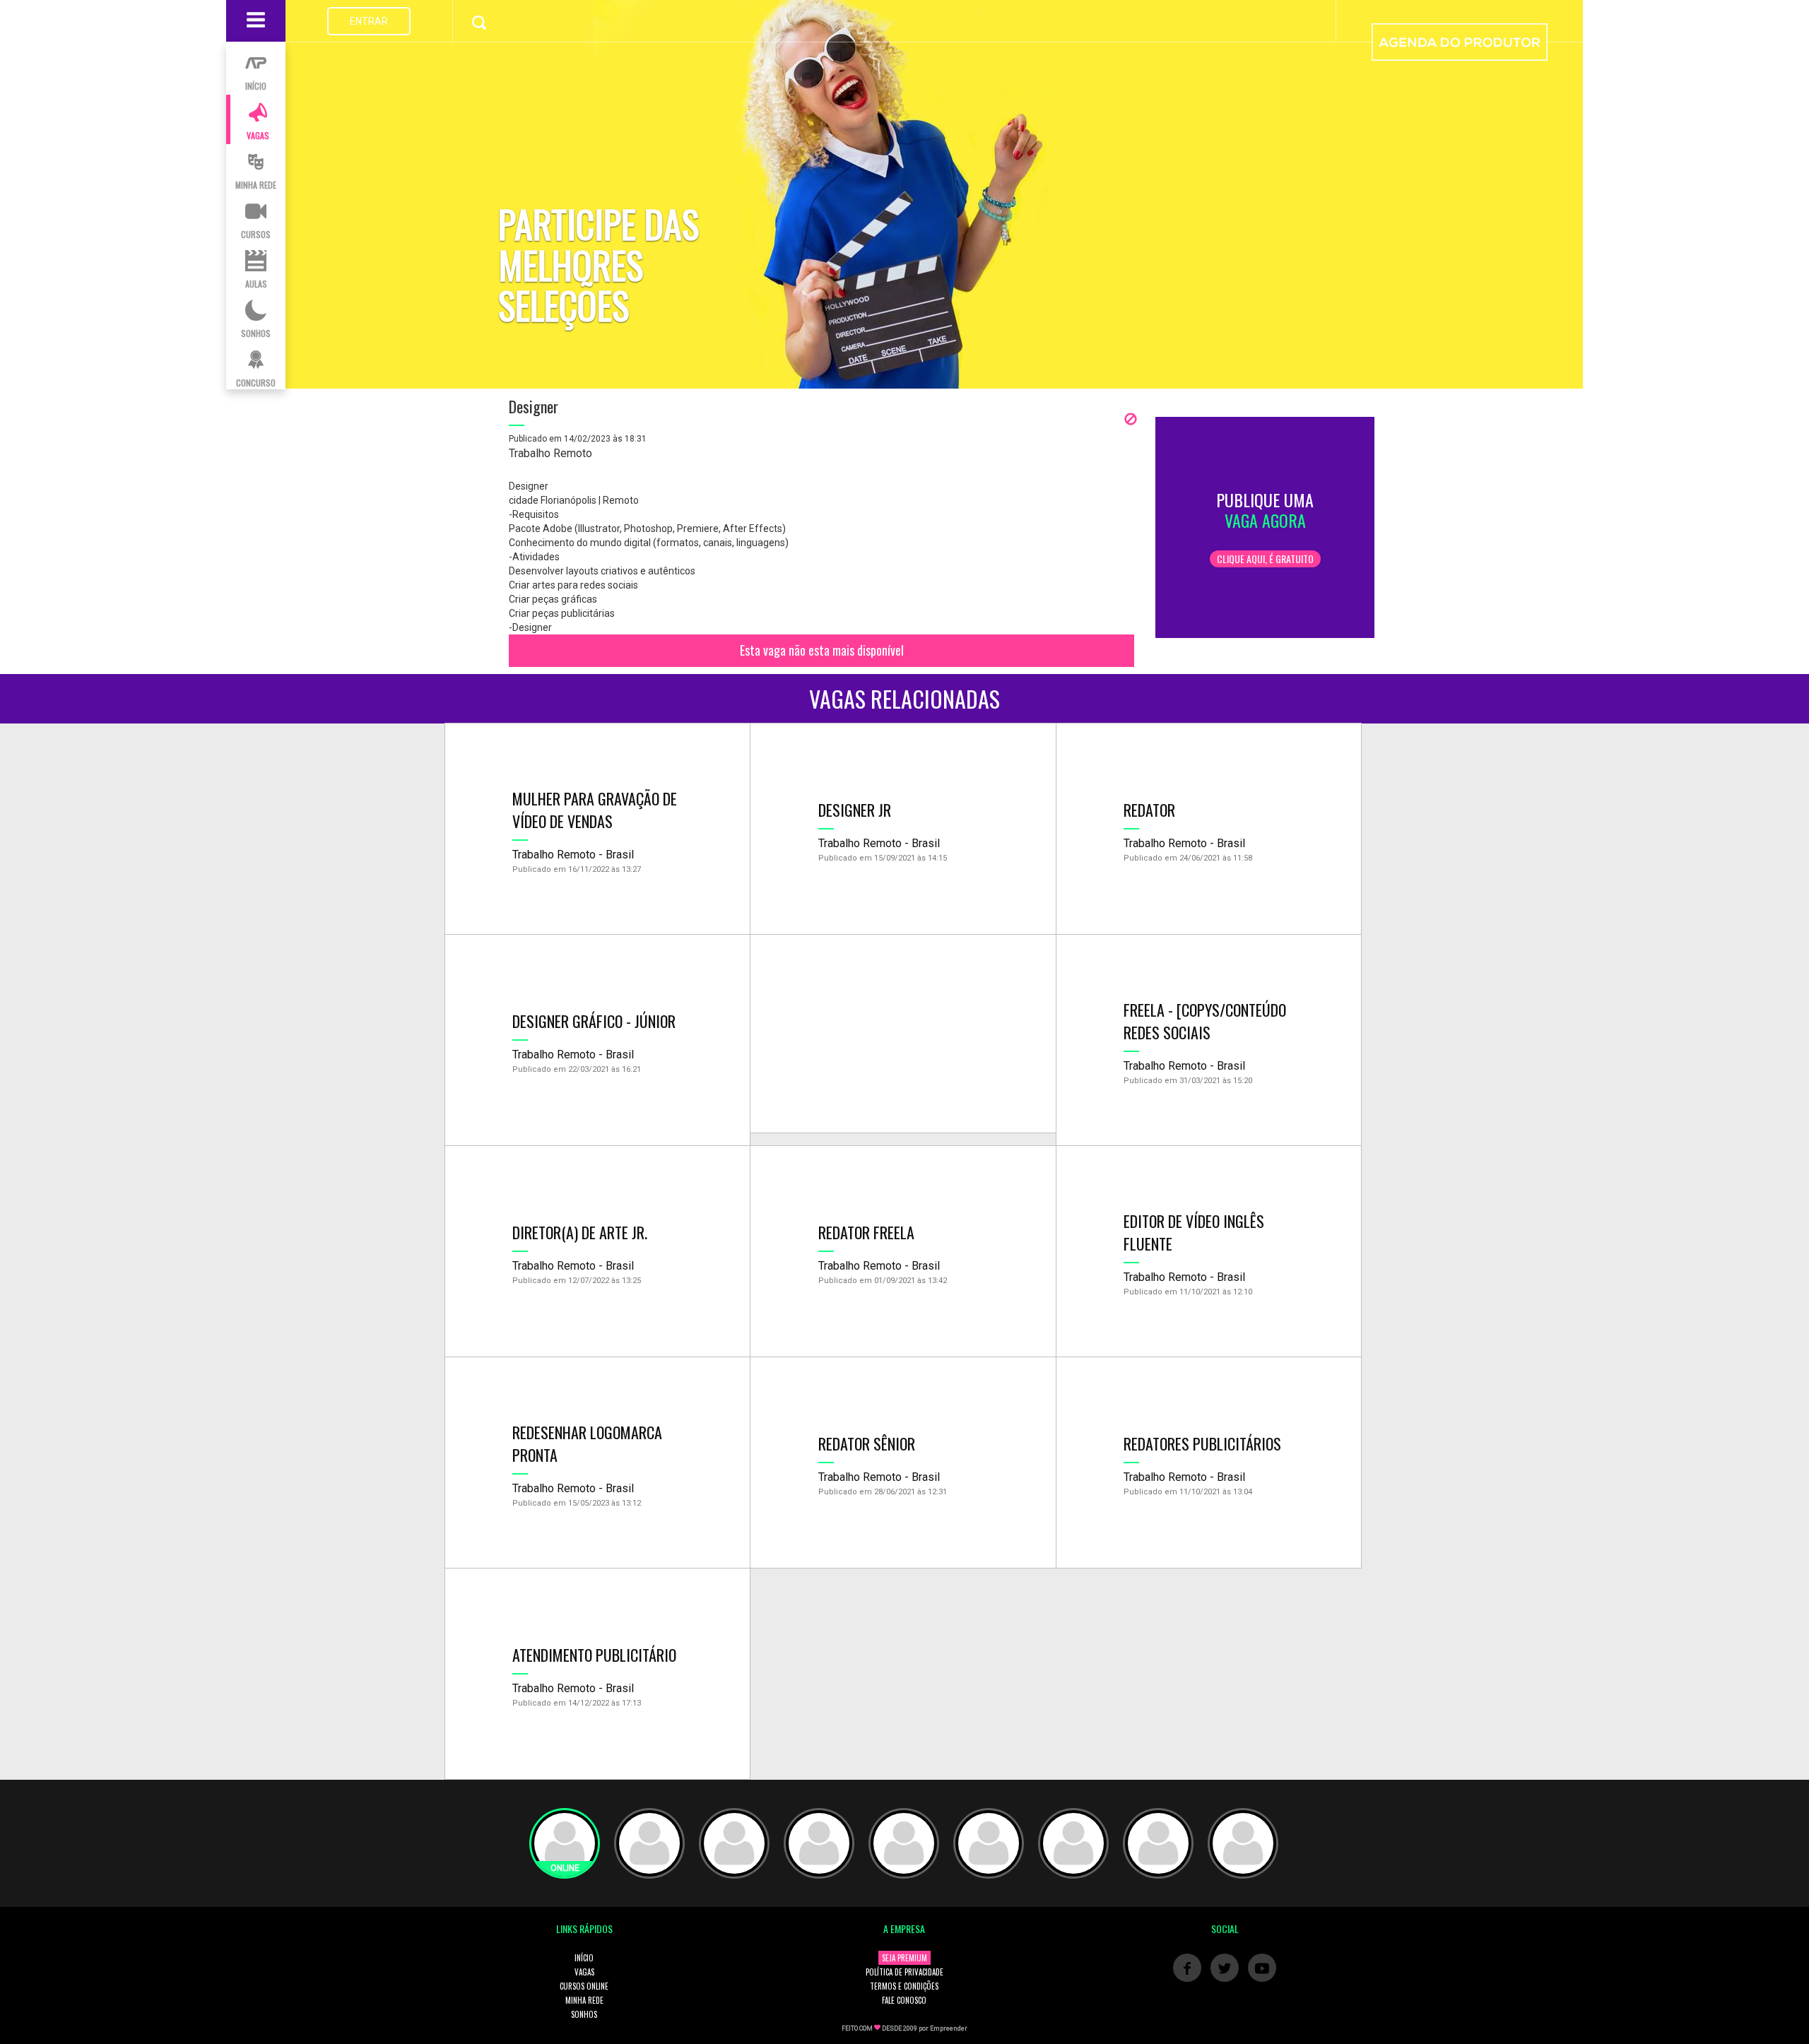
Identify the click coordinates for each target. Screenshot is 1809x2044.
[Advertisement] (903, 1034)
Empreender (949, 2028)
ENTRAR (369, 21)
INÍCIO (584, 1958)
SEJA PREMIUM (904, 1958)
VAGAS (584, 1972)
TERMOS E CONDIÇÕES (904, 1986)
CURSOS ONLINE (584, 1986)
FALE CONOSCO (904, 2000)
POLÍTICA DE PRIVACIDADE (904, 1972)
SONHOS (584, 2014)
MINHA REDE (584, 2000)
